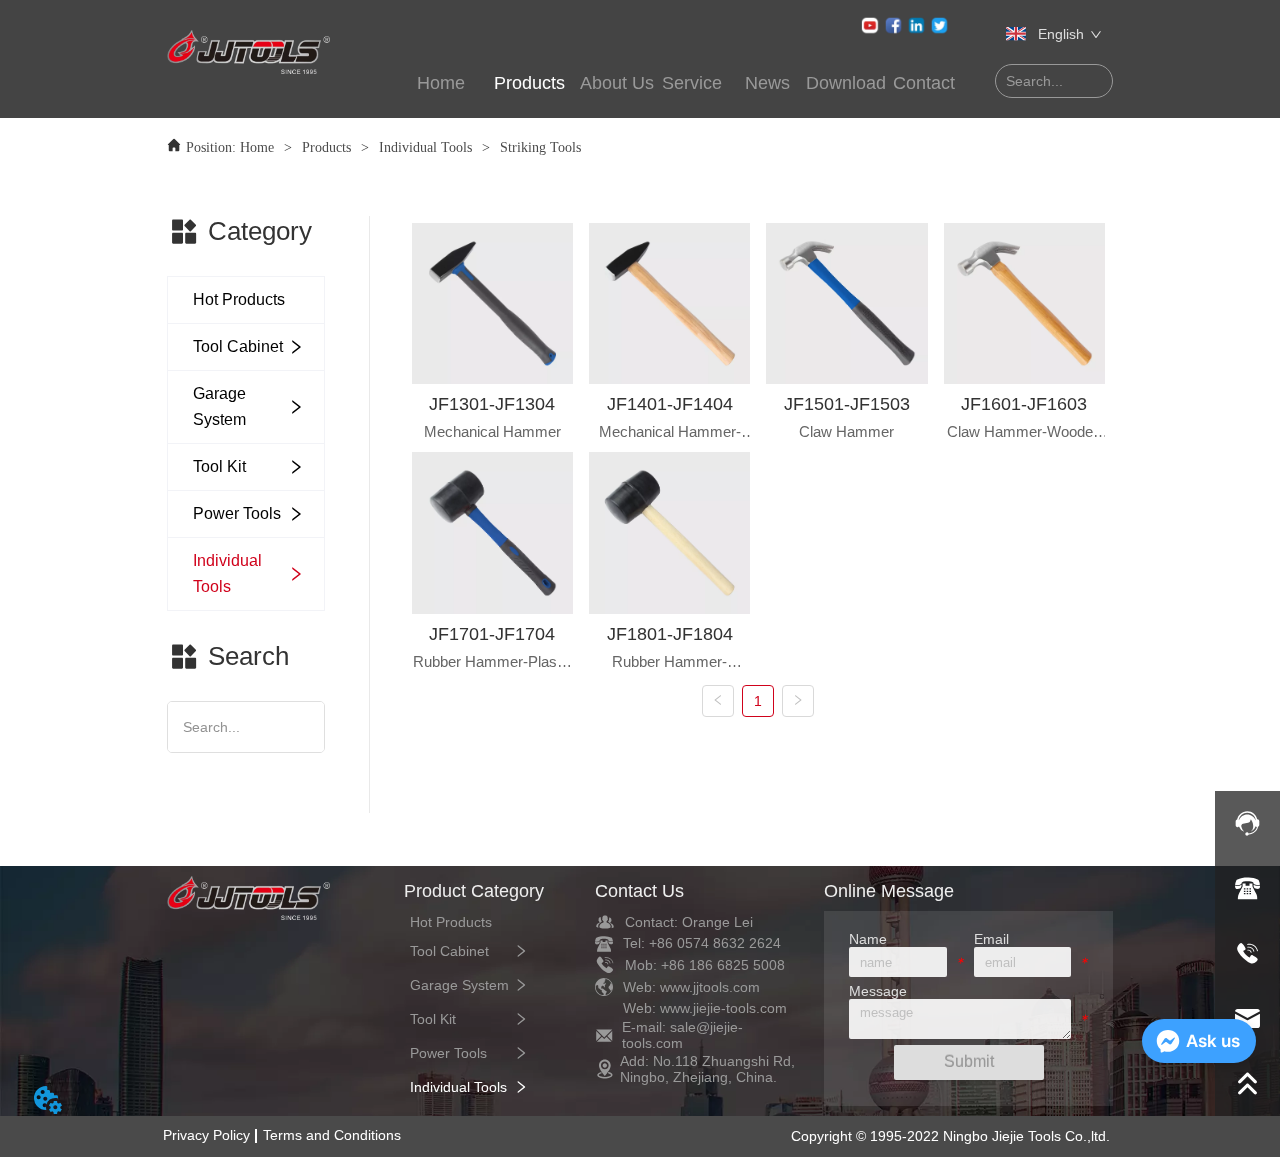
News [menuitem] (767, 83)
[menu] (683, 83)
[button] (529, 83)
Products (326, 147)
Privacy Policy (206, 1135)
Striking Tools (540, 147)
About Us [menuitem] (617, 83)
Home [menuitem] (441, 83)
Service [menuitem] (692, 83)
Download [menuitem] (846, 83)
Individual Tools (425, 147)
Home (257, 147)
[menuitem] (529, 83)
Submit (969, 1061)
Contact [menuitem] (924, 83)
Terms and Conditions (332, 1135)
